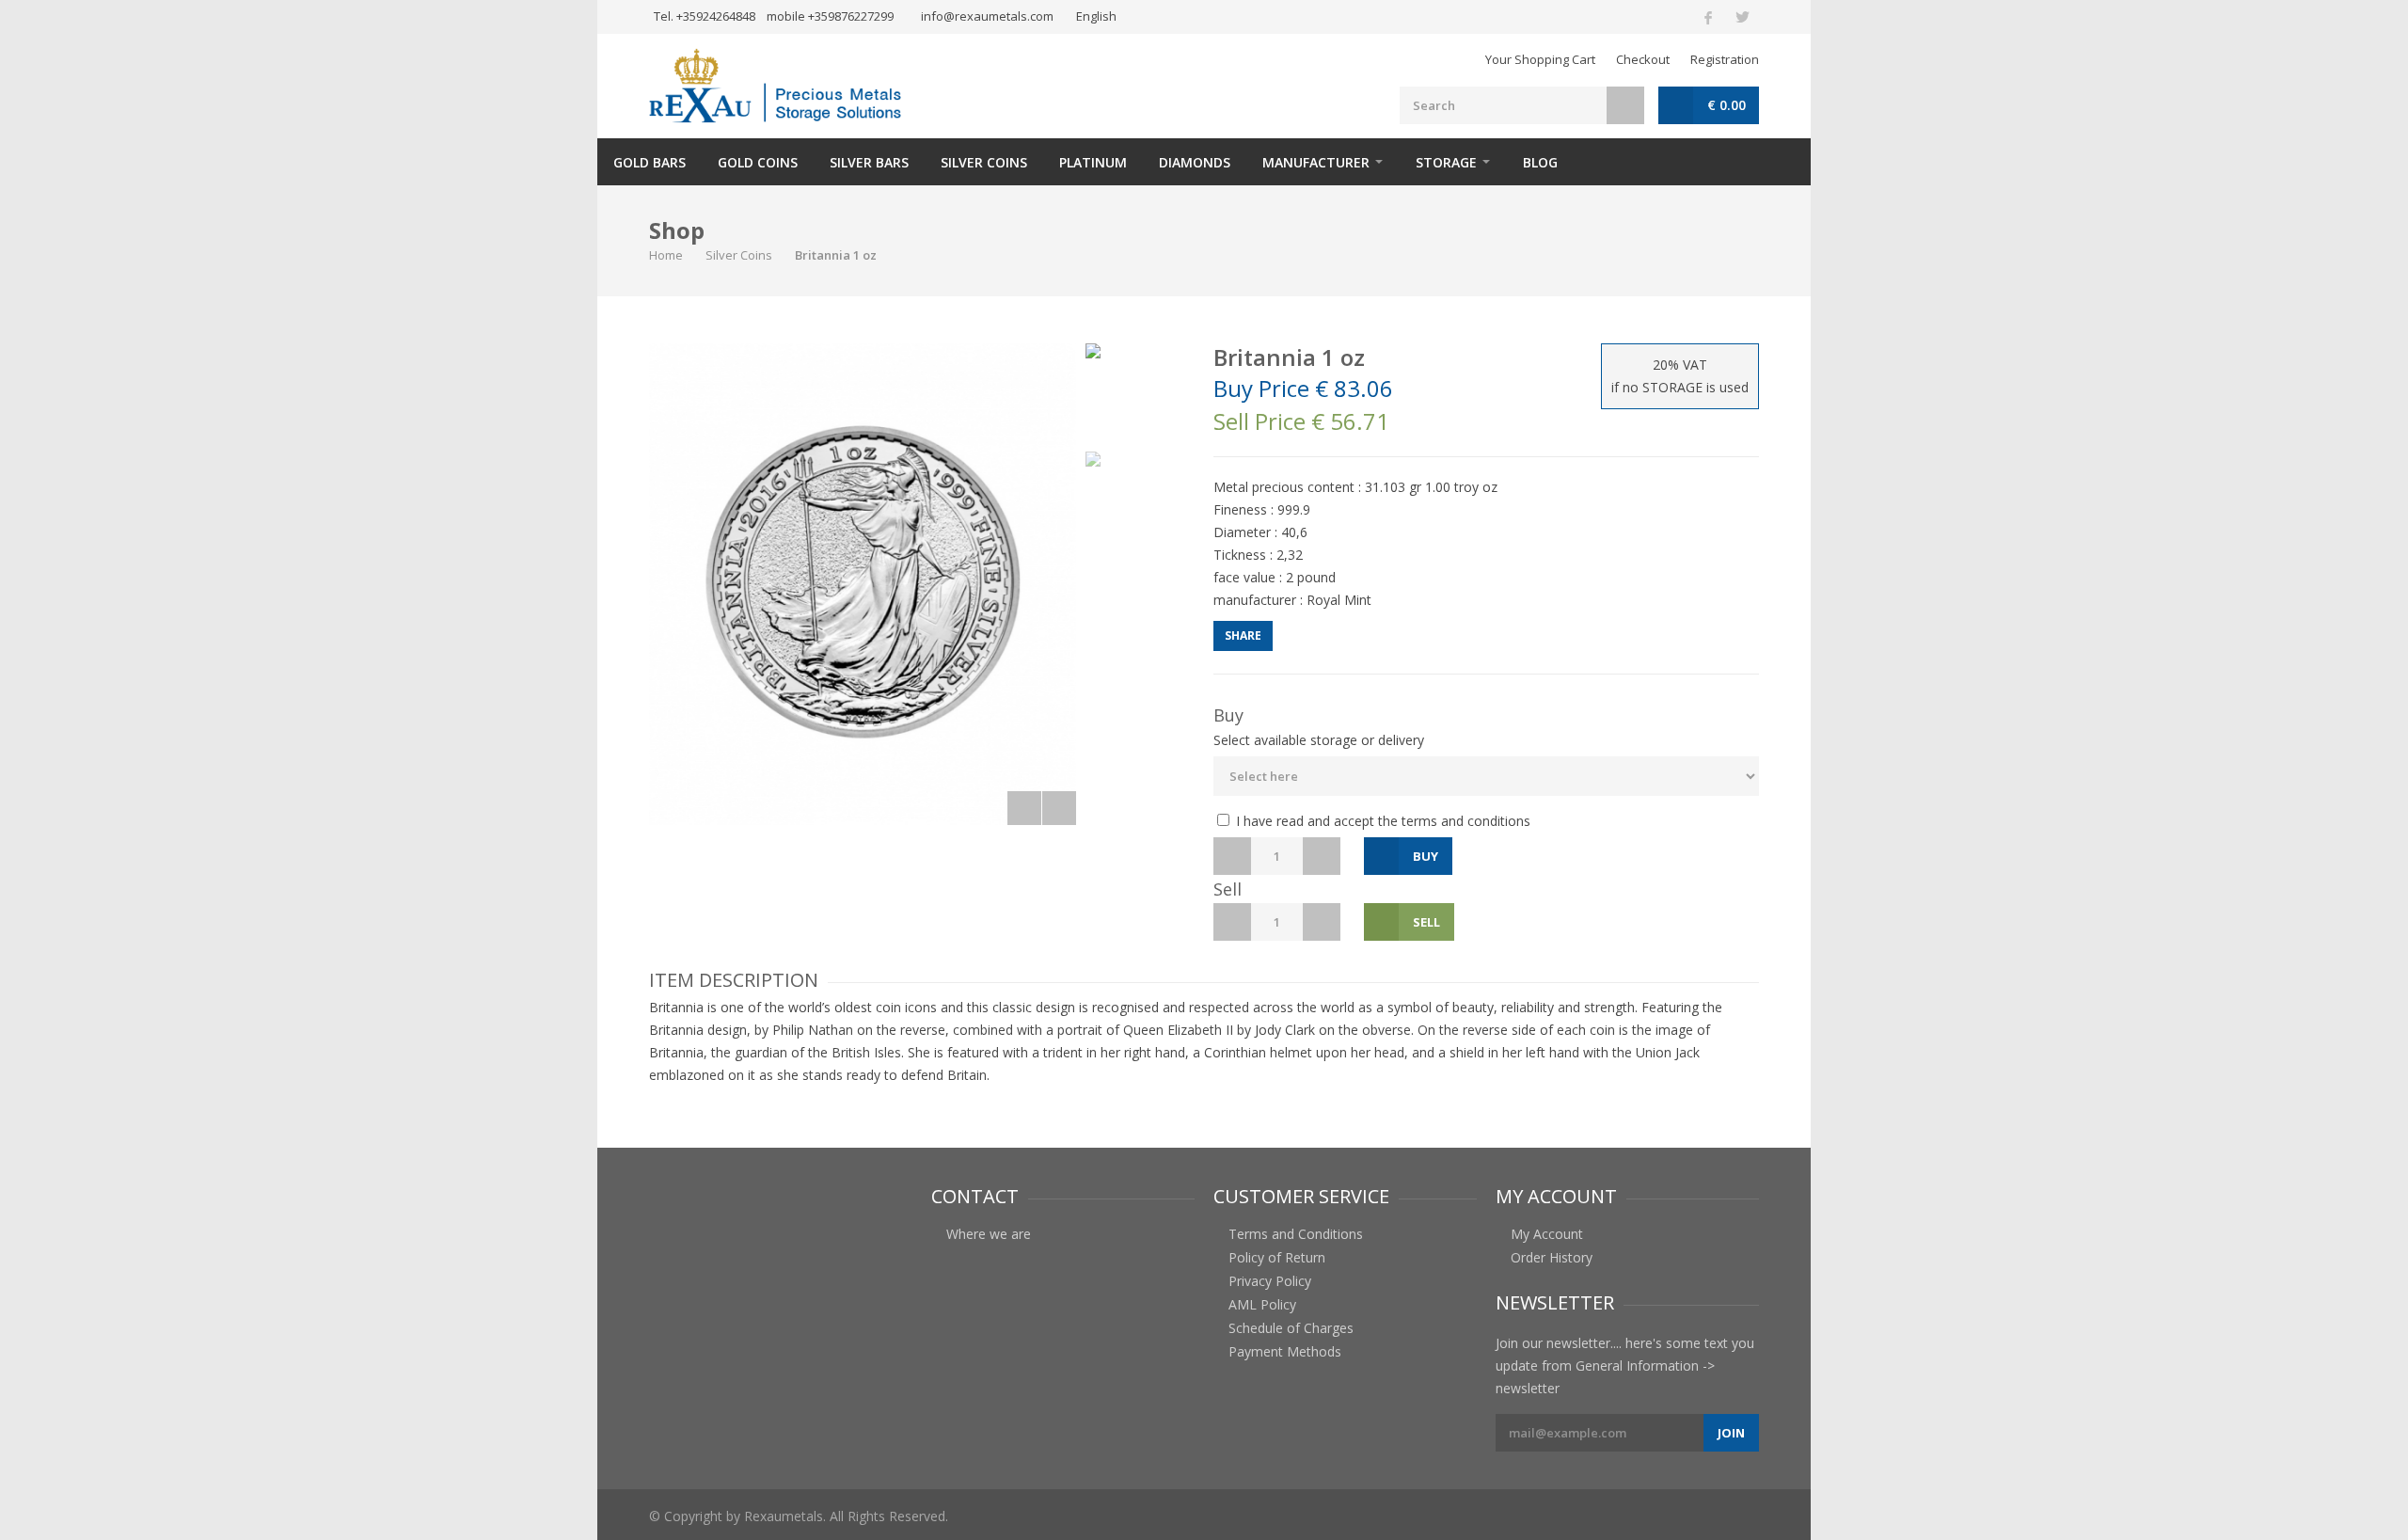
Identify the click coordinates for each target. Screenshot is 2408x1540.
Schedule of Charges (1291, 1328)
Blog (1540, 162)
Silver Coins (984, 162)
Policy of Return (1277, 1258)
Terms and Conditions (1296, 1234)
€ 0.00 (1727, 105)
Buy (1426, 856)
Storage (1446, 162)
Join (1731, 1433)
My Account (1547, 1234)
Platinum (1093, 162)
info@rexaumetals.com (987, 16)
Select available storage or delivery (1319, 740)
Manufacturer (1316, 162)
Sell (1426, 922)
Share (1243, 635)
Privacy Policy (1270, 1281)
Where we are (989, 1234)
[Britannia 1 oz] (863, 584)
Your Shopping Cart (1540, 59)
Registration (1725, 59)
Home (666, 255)
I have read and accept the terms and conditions (1381, 821)
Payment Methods (1285, 1352)
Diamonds (1195, 162)
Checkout (1643, 59)
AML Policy (1262, 1305)
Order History (1552, 1258)
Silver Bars (869, 162)
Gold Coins (758, 162)
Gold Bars (650, 162)
